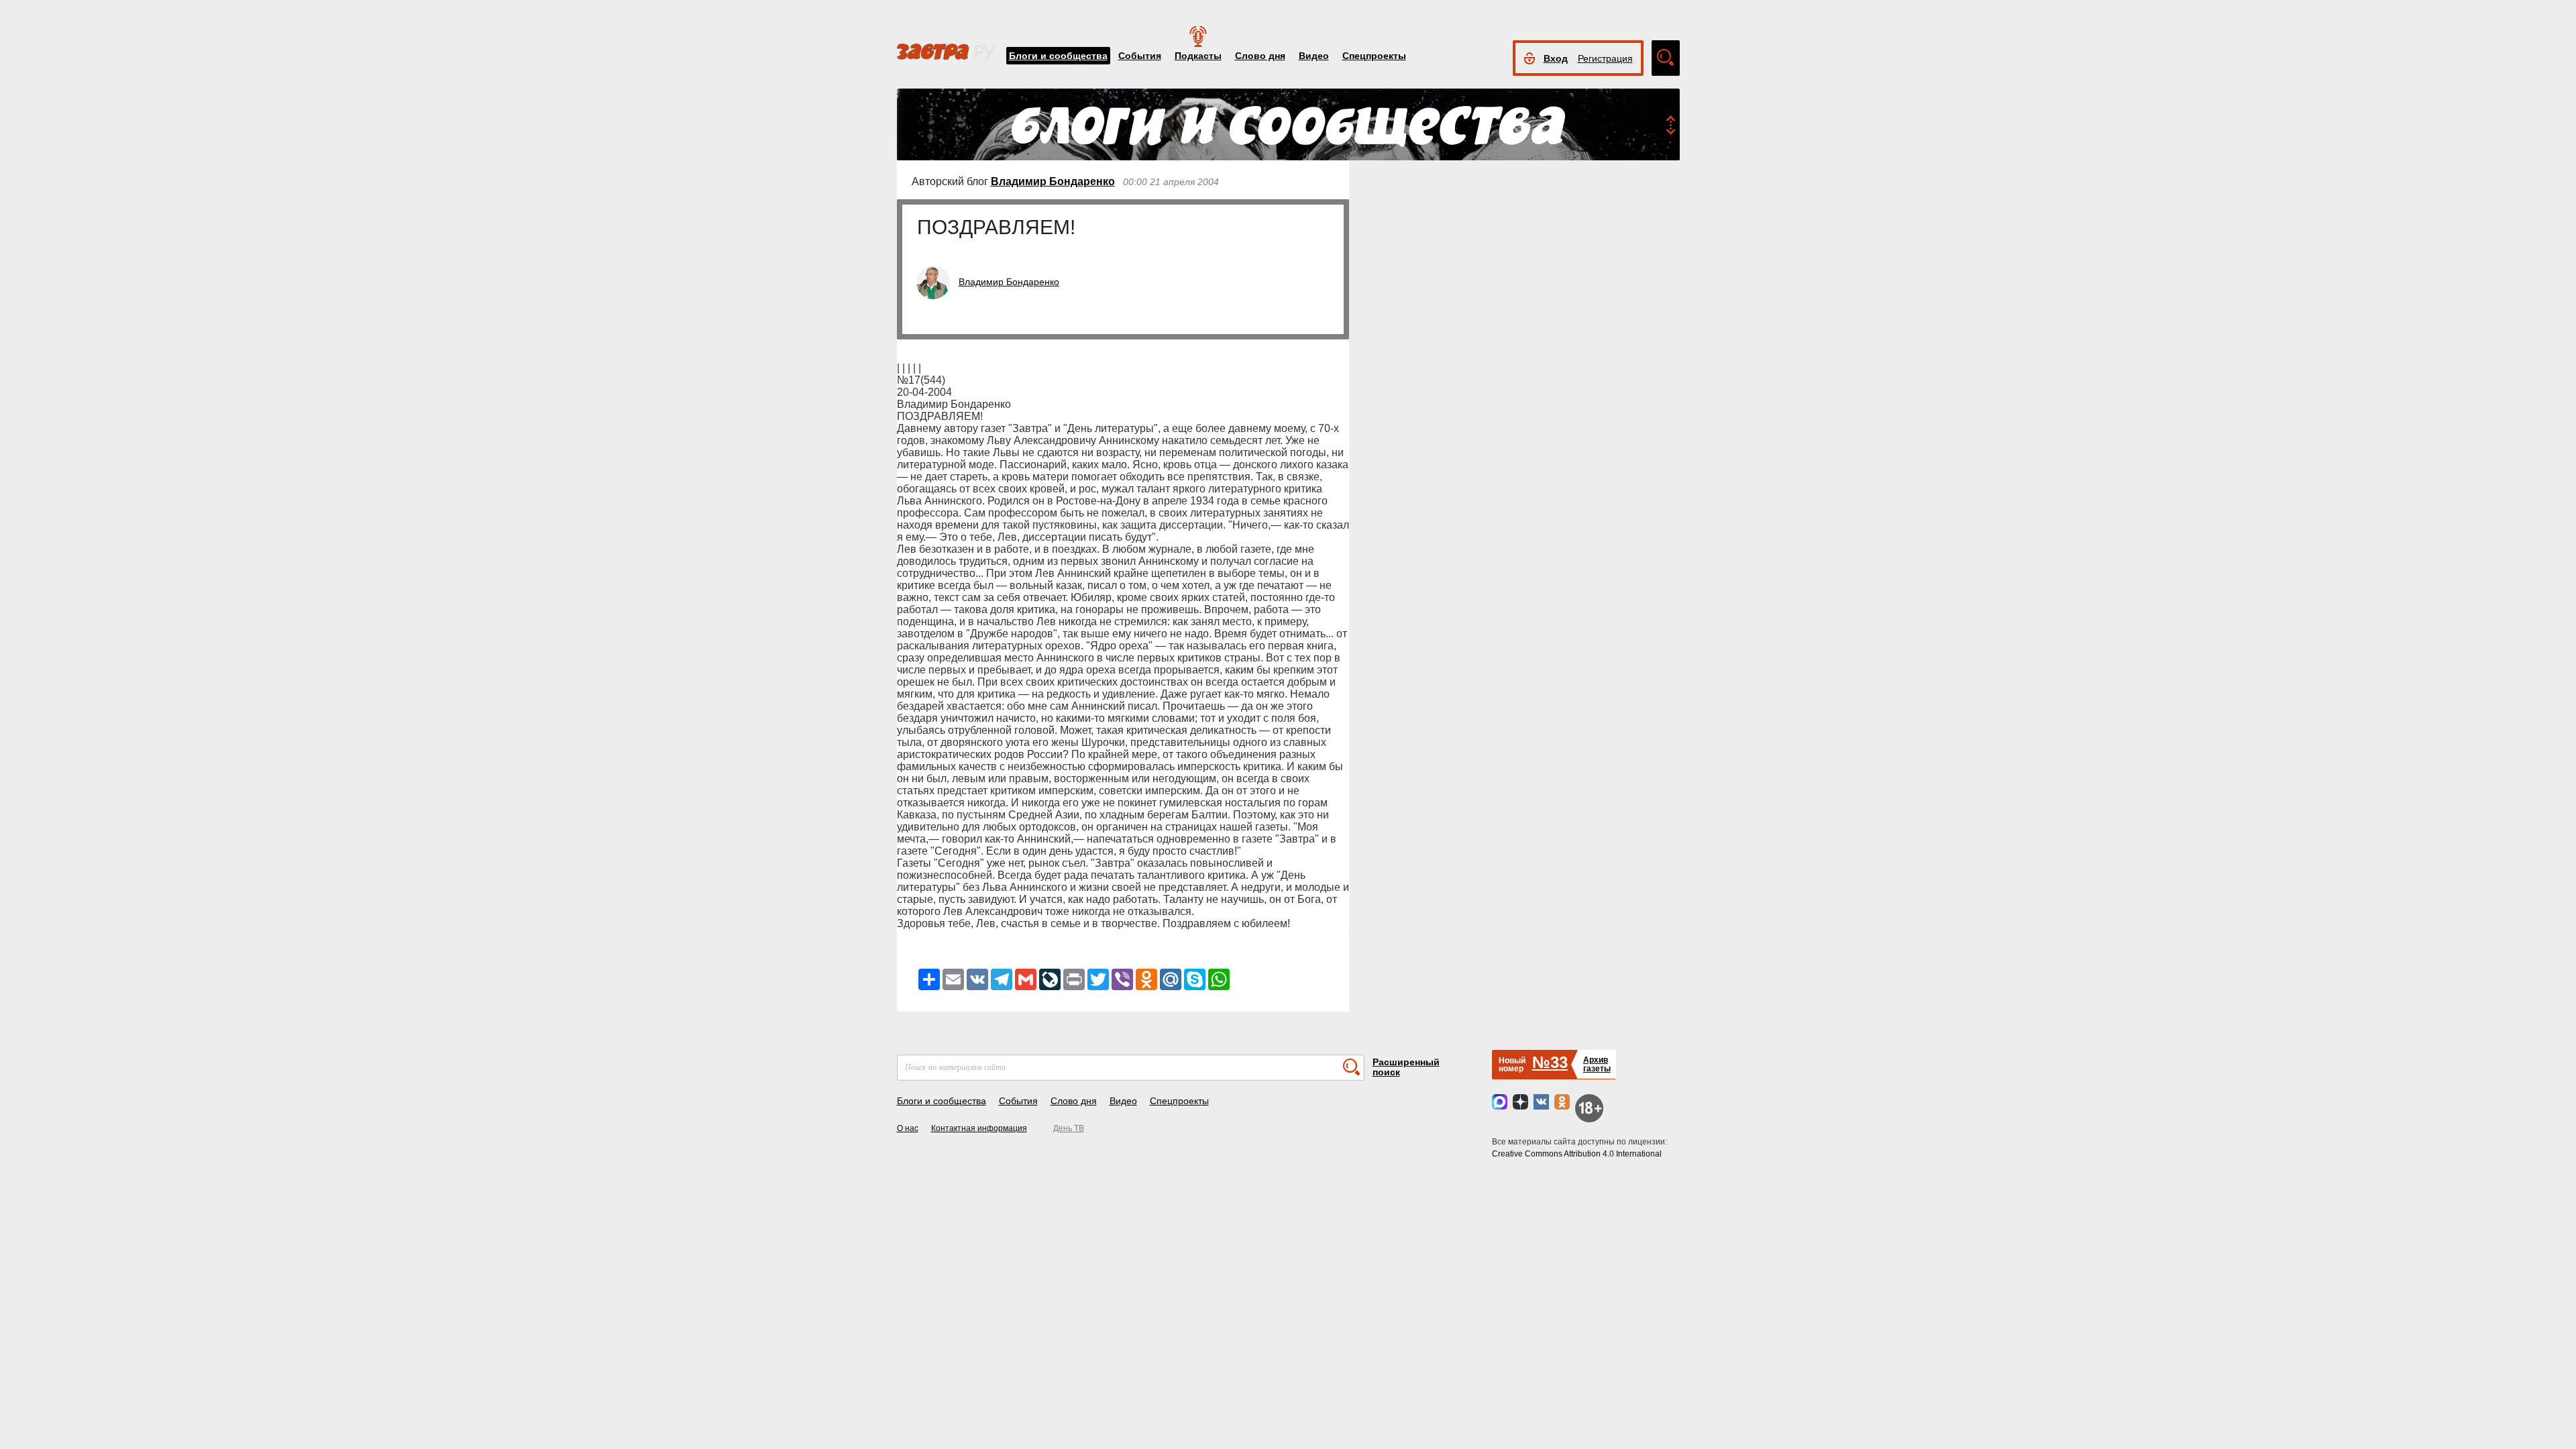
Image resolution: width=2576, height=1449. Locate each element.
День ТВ (1069, 1128)
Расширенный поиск (1406, 1067)
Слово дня (1260, 56)
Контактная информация (979, 1128)
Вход (1556, 58)
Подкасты (1198, 56)
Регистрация (1605, 58)
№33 (1550, 1062)
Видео (1314, 56)
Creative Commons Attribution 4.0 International (1577, 1154)
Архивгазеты (1597, 1064)
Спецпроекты (1374, 56)
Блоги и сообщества (1058, 56)
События (1140, 56)
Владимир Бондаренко (1053, 181)
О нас (908, 1128)
